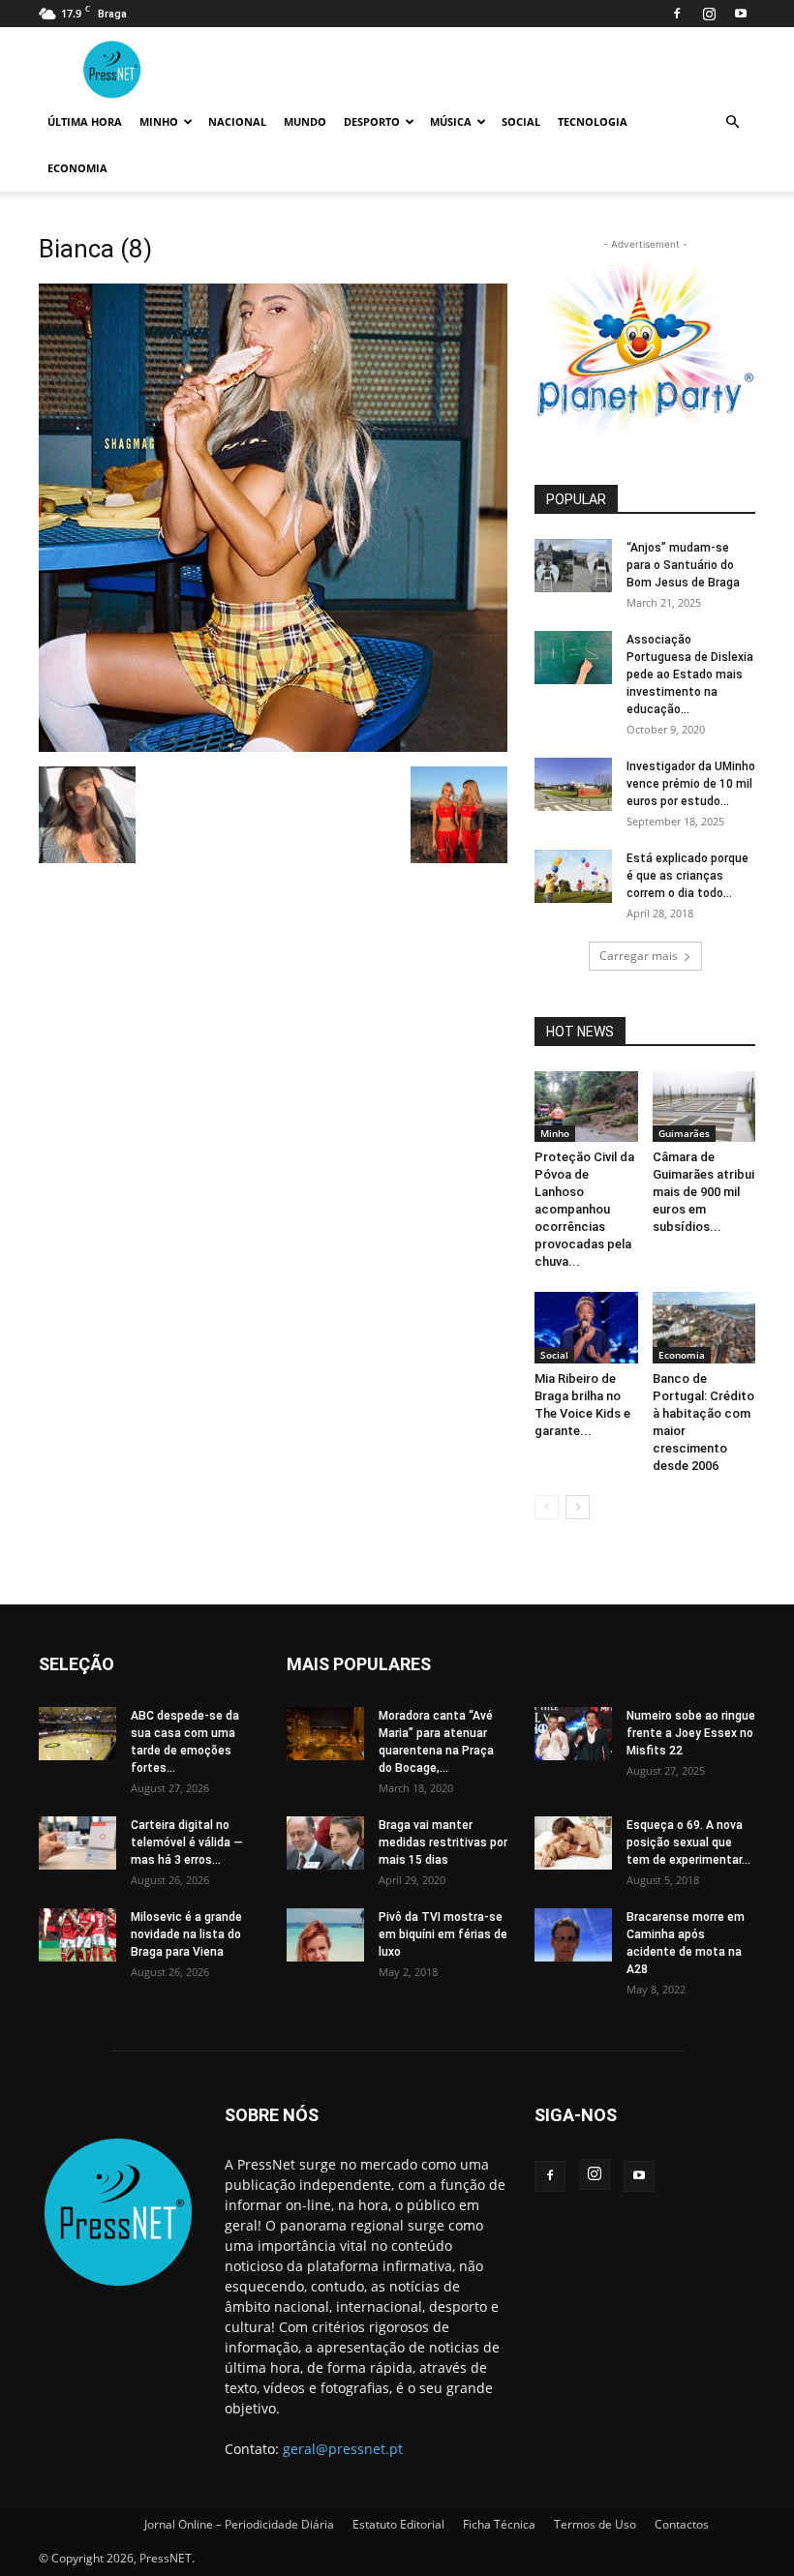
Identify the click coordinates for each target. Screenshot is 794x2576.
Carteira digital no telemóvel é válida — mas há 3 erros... (187, 1842)
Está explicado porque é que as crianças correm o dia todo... (687, 876)
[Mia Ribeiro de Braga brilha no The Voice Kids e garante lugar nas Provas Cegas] (586, 1327)
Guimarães (684, 1133)
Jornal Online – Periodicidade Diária (239, 2524)
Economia (77, 168)
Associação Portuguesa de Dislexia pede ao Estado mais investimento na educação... (690, 674)
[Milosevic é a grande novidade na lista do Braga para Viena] (77, 1935)
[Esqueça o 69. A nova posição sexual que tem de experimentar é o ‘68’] (573, 1843)
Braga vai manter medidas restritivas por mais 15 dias (443, 1842)
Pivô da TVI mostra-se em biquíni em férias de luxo (443, 1934)
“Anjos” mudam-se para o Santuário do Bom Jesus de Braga (683, 565)
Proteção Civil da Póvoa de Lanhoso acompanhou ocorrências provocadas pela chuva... (584, 1209)
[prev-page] (547, 1507)
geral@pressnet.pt (343, 2449)
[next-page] (578, 1507)
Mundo (305, 121)
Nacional (237, 121)
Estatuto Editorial (398, 2524)
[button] (732, 122)
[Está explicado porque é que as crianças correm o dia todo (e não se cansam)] (573, 876)
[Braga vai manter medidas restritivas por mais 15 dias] (325, 1843)
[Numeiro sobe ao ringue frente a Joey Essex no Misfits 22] (573, 1734)
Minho (159, 121)
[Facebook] (677, 14)
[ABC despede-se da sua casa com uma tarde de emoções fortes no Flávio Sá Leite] (77, 1734)
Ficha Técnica (499, 2524)
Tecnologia (593, 121)
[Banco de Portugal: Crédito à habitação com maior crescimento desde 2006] (704, 1327)
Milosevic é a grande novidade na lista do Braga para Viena (186, 1934)
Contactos (682, 2524)
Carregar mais (639, 956)
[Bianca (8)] (273, 747)
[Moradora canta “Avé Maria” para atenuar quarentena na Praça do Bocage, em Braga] (325, 1734)
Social (521, 121)
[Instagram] (709, 14)
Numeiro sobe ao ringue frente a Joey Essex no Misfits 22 (691, 1733)
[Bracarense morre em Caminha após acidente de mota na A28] (573, 1935)
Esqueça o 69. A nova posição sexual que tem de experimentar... (688, 1842)
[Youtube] (741, 14)
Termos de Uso (595, 2524)
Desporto (372, 121)
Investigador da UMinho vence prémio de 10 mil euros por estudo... (691, 784)
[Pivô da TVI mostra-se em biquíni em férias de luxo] (325, 1935)
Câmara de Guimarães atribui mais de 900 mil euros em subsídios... (703, 1192)
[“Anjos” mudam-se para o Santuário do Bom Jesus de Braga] (573, 566)
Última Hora (85, 121)
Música (451, 121)
